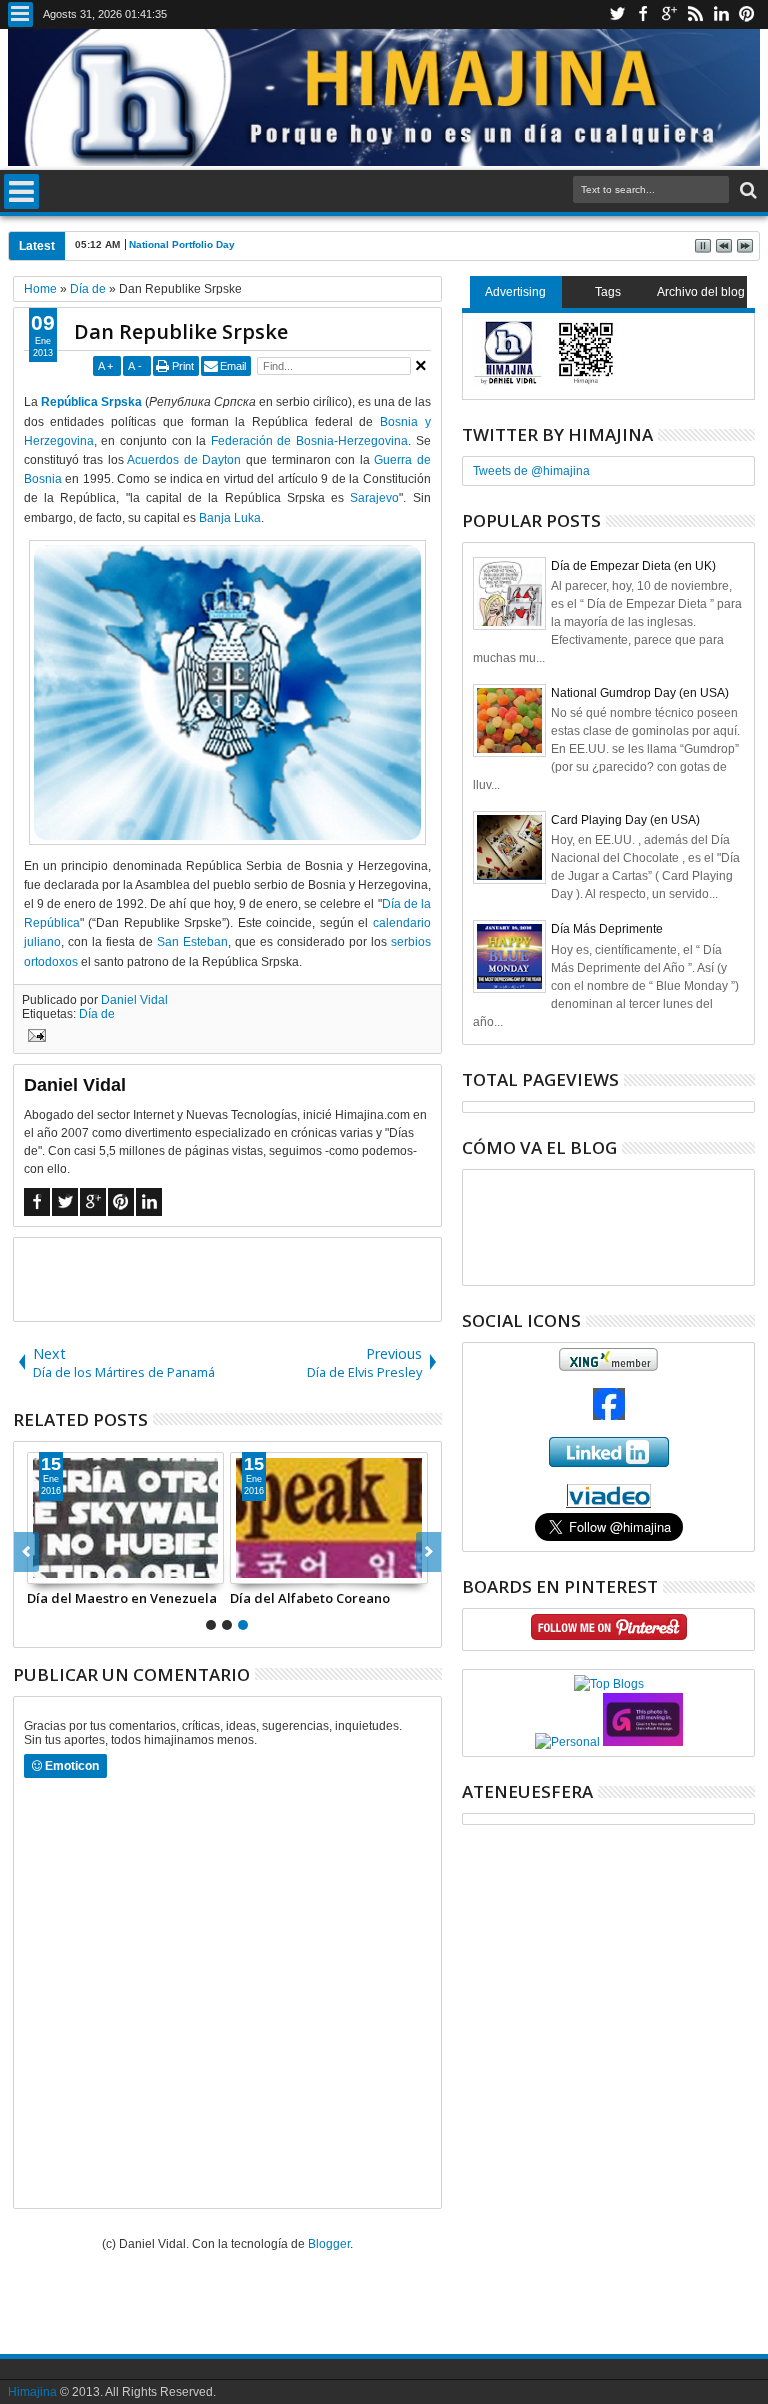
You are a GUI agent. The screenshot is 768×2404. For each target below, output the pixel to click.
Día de (97, 1014)
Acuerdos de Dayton (184, 460)
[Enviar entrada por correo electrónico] (34, 1038)
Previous (428, 1552)
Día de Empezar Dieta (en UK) (633, 566)
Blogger (329, 2244)
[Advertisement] (248, 1278)
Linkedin (721, 14)
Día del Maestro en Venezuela (122, 1598)
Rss (695, 14)
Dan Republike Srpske (181, 331)
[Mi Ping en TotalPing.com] (643, 1742)
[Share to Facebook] (43, 1568)
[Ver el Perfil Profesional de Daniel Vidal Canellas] (608, 1504)
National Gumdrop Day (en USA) (640, 693)
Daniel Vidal (134, 1000)
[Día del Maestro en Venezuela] (126, 1518)
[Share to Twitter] (65, 1568)
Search (746, 190)
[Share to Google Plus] (87, 1568)
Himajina (32, 2392)
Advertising (515, 292)
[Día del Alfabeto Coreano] (329, 1518)
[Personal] (567, 1742)
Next (26, 1552)
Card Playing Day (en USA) (625, 820)
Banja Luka (230, 518)
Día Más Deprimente (607, 929)
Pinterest (747, 14)
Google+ (669, 14)
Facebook (643, 14)
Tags (608, 292)
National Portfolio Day (182, 244)
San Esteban (192, 942)
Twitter (617, 14)
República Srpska (91, 402)
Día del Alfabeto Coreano (310, 1598)
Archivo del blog (701, 292)
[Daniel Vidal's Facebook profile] (609, 1416)
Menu (20, 14)
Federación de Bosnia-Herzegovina (309, 441)
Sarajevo (374, 498)
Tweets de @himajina (531, 471)
